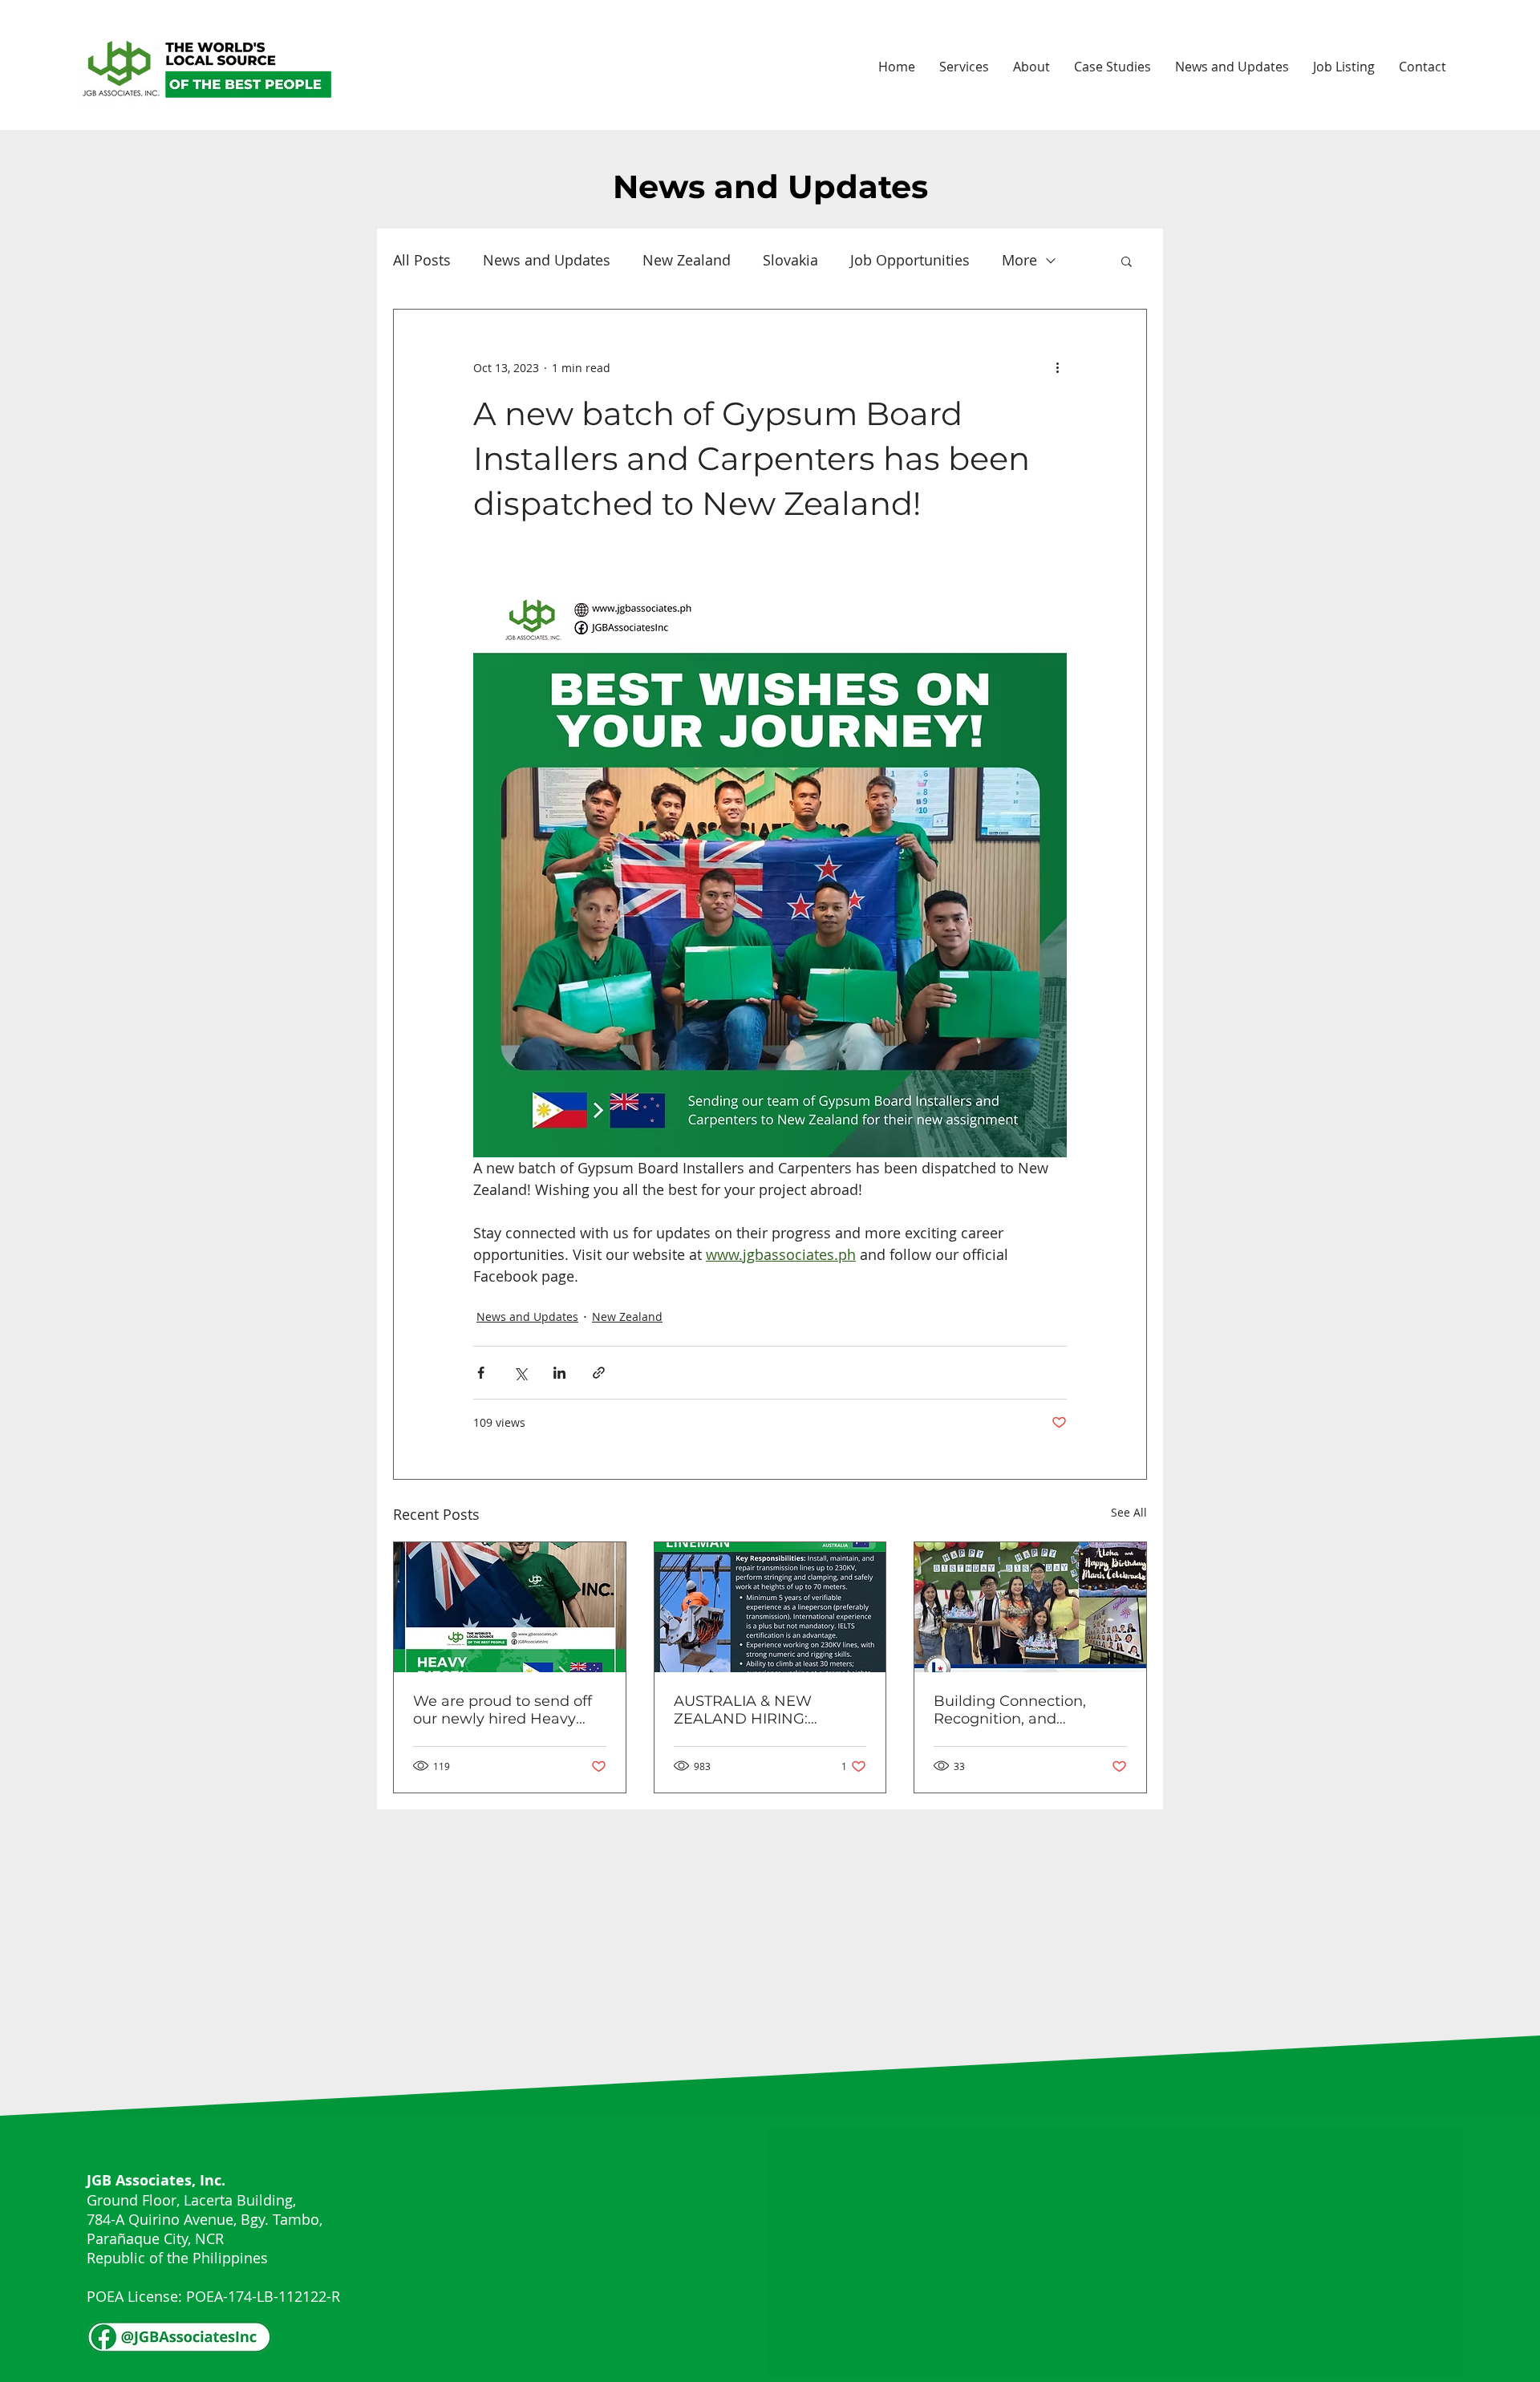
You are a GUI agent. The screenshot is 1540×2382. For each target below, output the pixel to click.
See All (1129, 1512)
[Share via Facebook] (481, 1373)
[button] (1127, 261)
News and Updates (547, 260)
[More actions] (1057, 367)
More (1019, 260)
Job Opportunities (910, 260)
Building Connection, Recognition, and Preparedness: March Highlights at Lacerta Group (1010, 1710)
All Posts (422, 260)
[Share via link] (599, 1373)
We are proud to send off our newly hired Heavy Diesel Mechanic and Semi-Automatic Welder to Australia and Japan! (503, 1710)
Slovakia (790, 260)
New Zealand (687, 260)
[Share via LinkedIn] (559, 1373)
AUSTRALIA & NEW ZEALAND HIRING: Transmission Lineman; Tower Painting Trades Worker (758, 1710)
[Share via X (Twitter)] (520, 1373)
